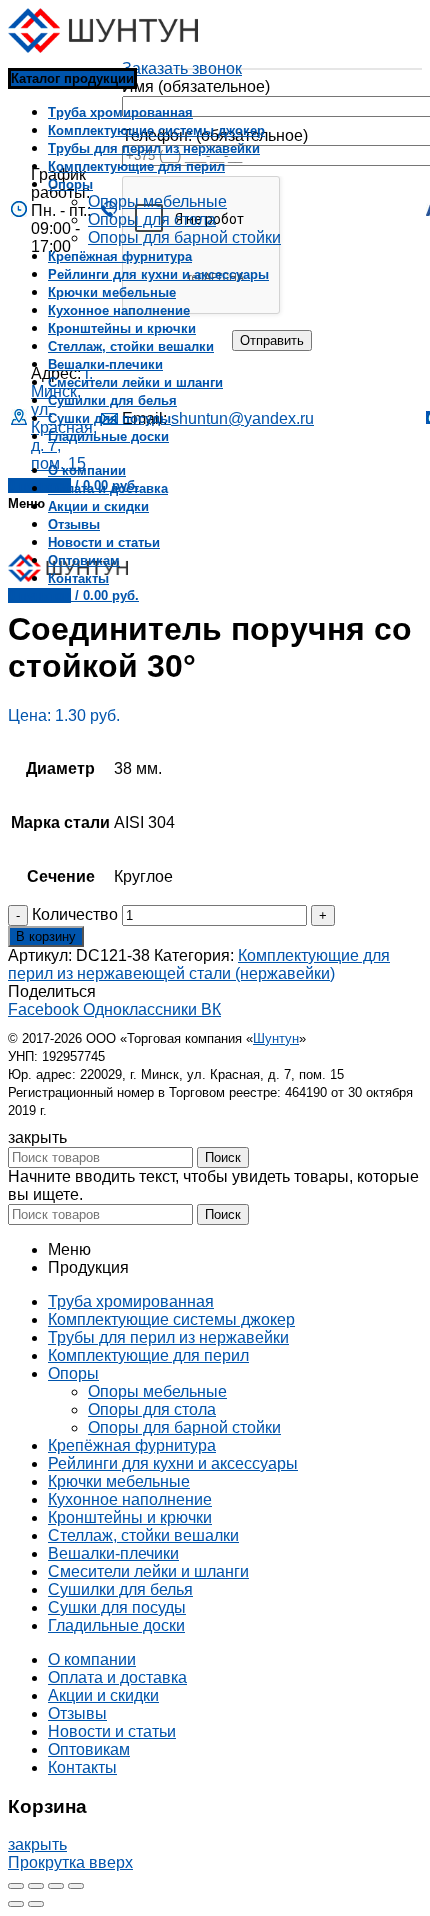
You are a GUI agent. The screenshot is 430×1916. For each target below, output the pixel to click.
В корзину (46, 936)
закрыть (37, 1844)
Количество (75, 914)
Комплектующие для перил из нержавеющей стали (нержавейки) (199, 964)
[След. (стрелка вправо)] (36, 1904)
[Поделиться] (36, 1886)
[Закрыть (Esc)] (16, 1886)
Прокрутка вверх (70, 1862)
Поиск (223, 1157)
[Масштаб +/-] (76, 1886)
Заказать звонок (182, 68)
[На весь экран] (56, 1886)
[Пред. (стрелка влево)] (16, 1904)
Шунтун (276, 1038)
